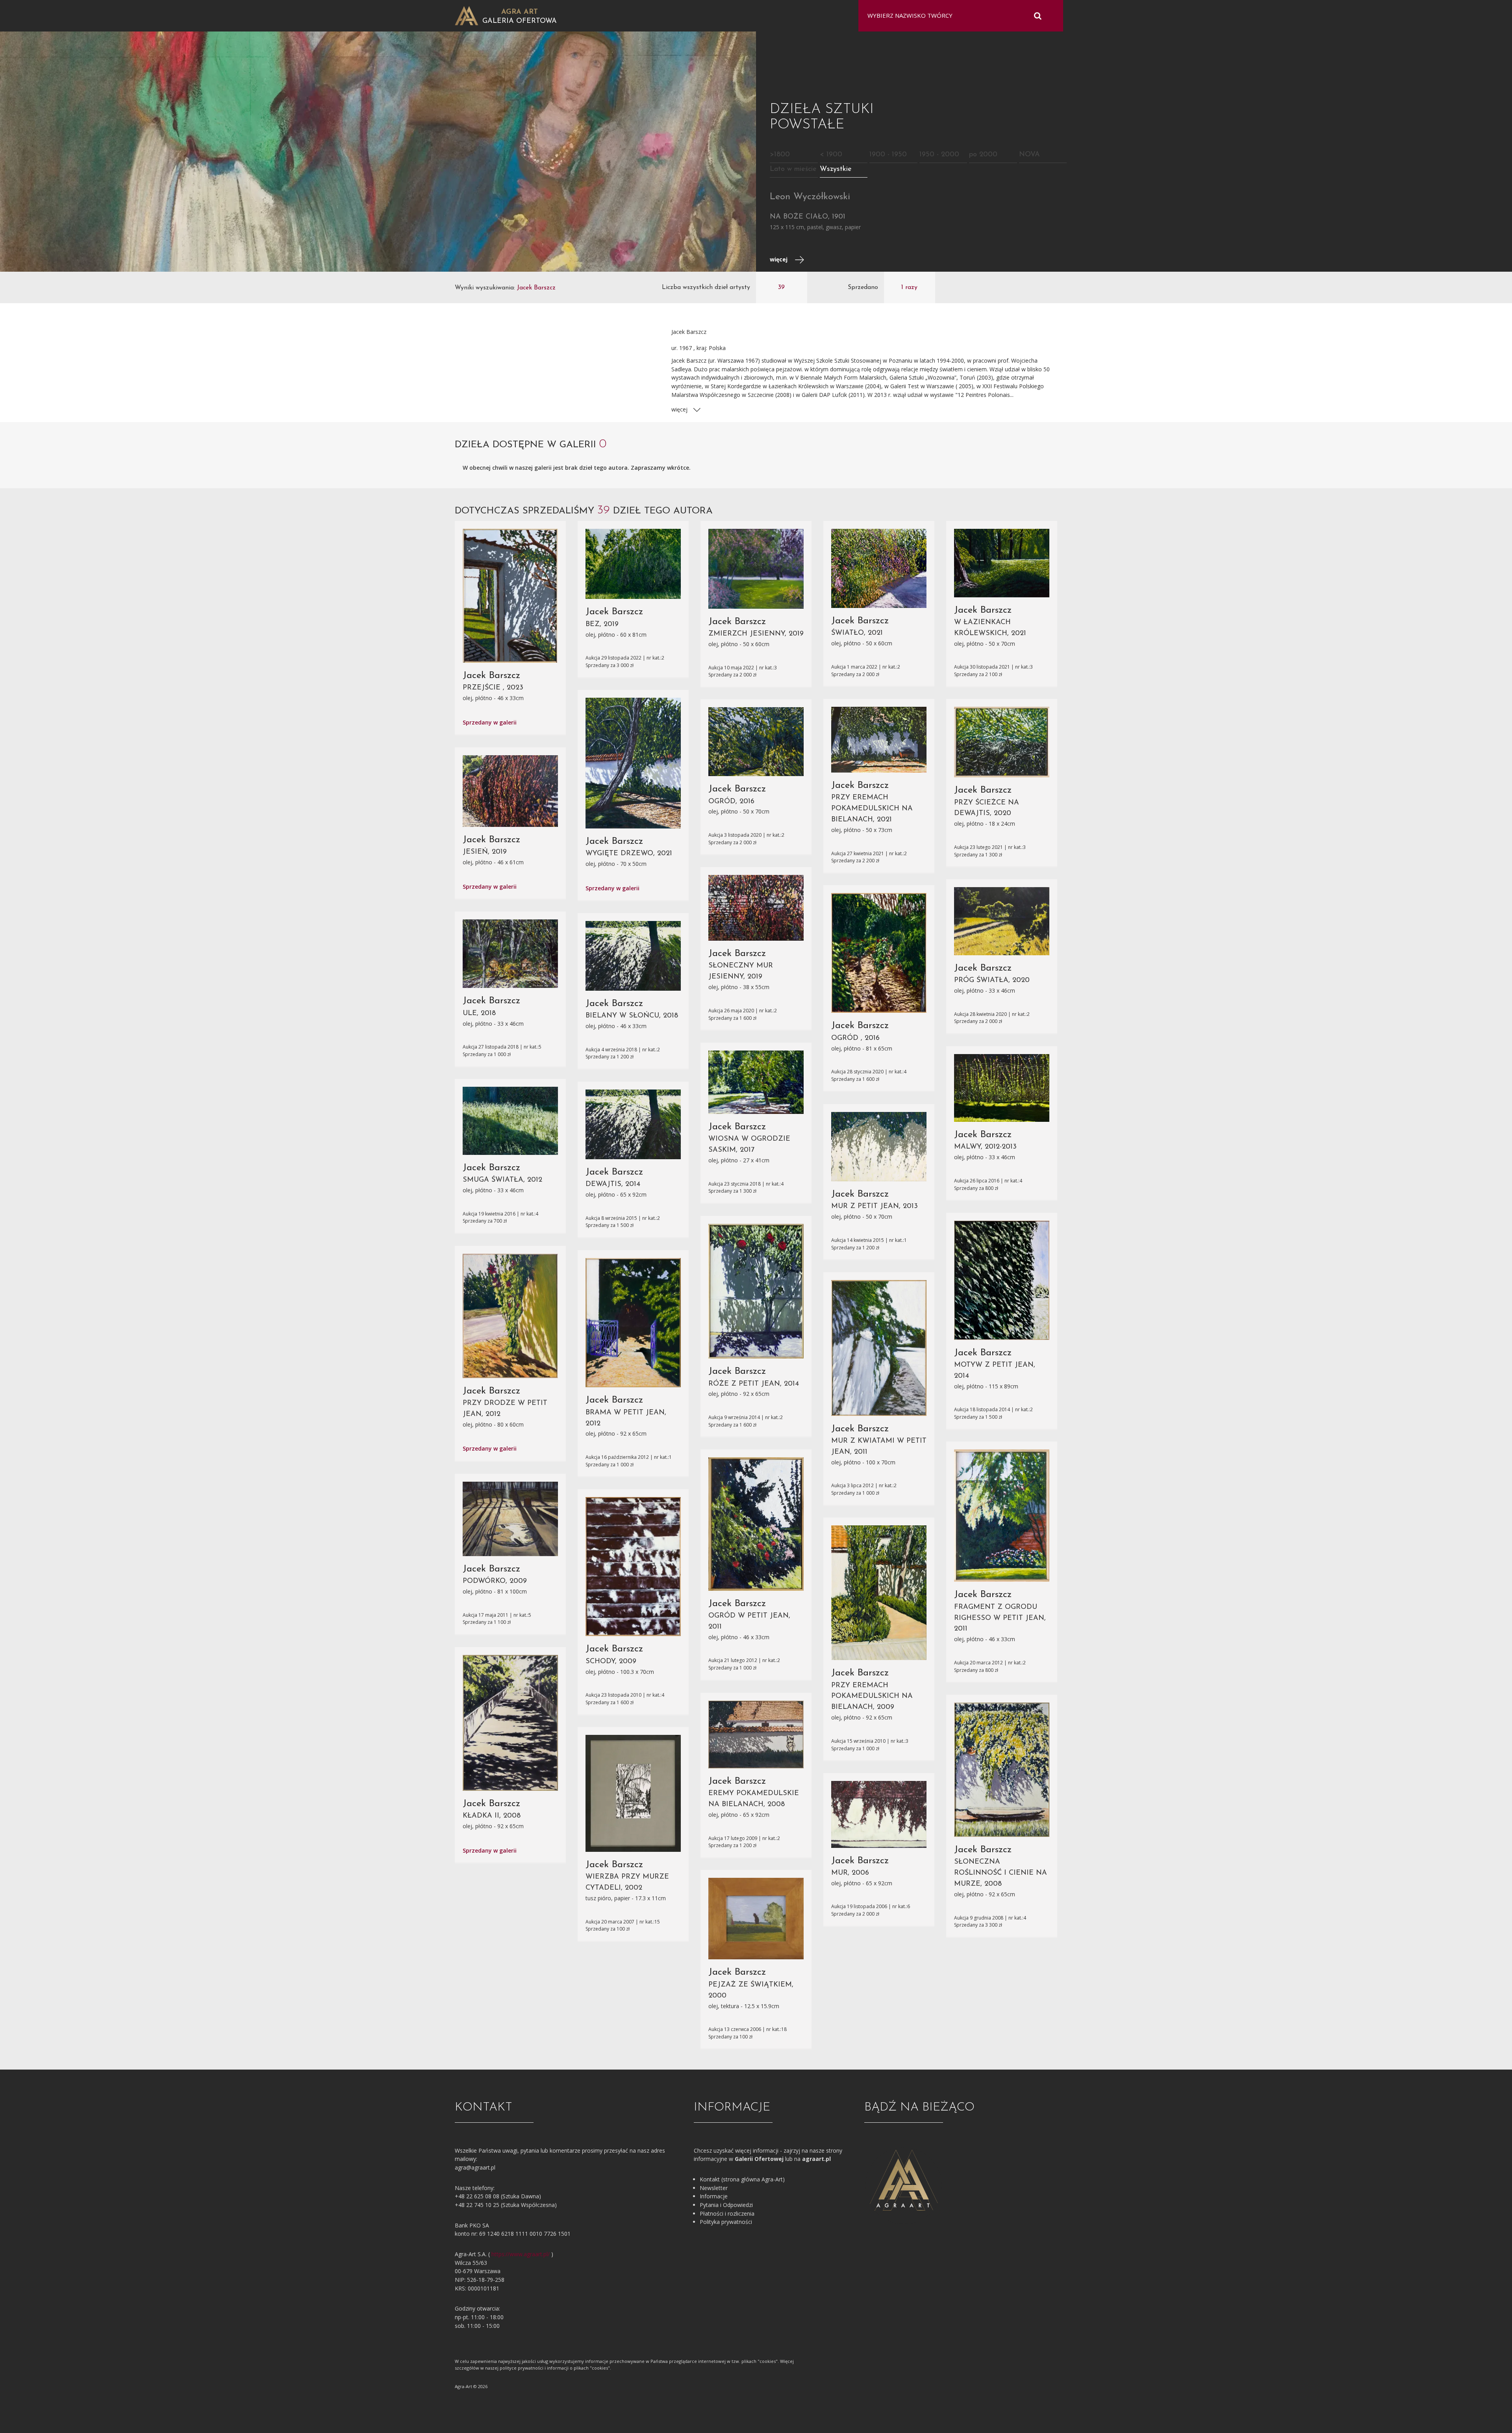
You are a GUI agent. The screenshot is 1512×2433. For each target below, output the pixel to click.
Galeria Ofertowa (520, 21)
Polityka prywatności (726, 2222)
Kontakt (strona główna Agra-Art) (742, 2179)
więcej (779, 259)
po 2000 (983, 155)
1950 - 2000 (939, 155)
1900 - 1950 (888, 155)
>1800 (780, 155)
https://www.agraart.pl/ (521, 2254)
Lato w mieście (793, 169)
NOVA (1029, 155)
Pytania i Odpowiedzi (726, 2205)
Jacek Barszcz (491, 676)
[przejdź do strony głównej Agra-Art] (467, 15)
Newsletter (714, 2188)
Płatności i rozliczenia (727, 2213)
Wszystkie (836, 169)
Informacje (714, 2196)
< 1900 (831, 155)
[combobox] (956, 16)
